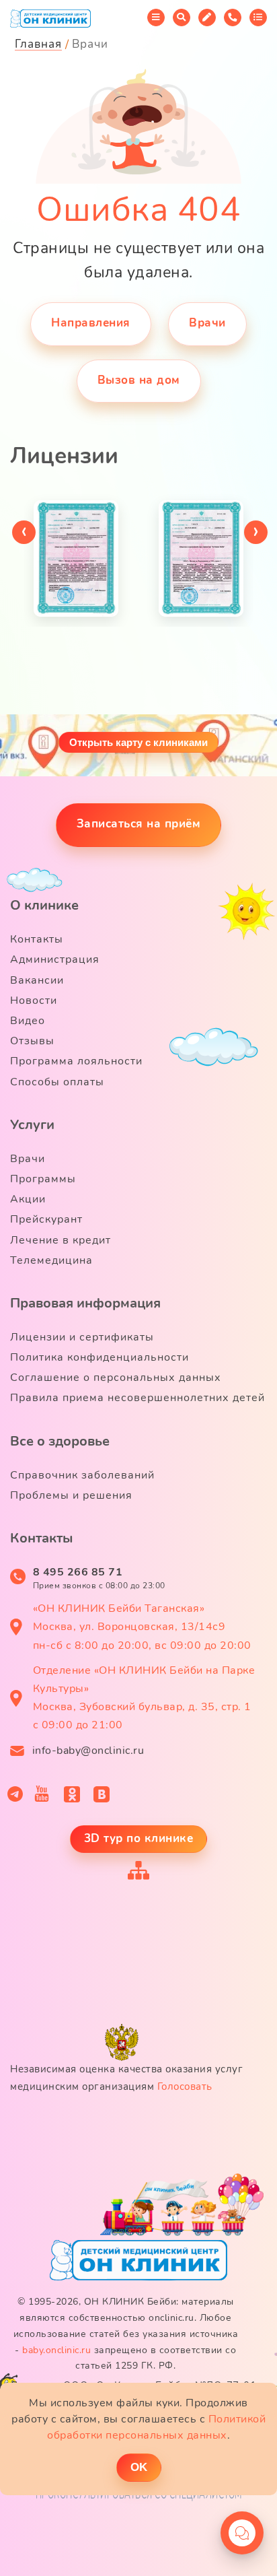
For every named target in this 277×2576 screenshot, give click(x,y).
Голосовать (185, 2087)
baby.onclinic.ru (56, 2350)
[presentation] (24, 532)
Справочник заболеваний (82, 1475)
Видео (28, 1021)
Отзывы (32, 1041)
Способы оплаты (57, 1082)
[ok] (72, 1794)
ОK (139, 2467)
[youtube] (42, 1794)
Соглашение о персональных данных (116, 1378)
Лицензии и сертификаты (82, 1337)
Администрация (55, 959)
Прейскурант (46, 1219)
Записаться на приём (139, 824)
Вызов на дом (139, 380)
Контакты (37, 939)
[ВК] (102, 1794)
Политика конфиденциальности (100, 1357)
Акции (28, 1199)
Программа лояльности (76, 1061)
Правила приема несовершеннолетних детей (137, 1398)
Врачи (207, 323)
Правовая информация (85, 1303)
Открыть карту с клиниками (138, 742)
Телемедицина (51, 1260)
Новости (34, 1001)
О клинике (44, 905)
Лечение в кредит (61, 1240)
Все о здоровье (60, 1441)
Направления (91, 323)
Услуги (32, 1125)
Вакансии (37, 980)
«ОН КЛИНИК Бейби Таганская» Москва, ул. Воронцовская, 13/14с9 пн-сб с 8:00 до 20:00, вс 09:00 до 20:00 (142, 1627)
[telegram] (15, 1794)
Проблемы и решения (71, 1495)
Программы (43, 1179)
